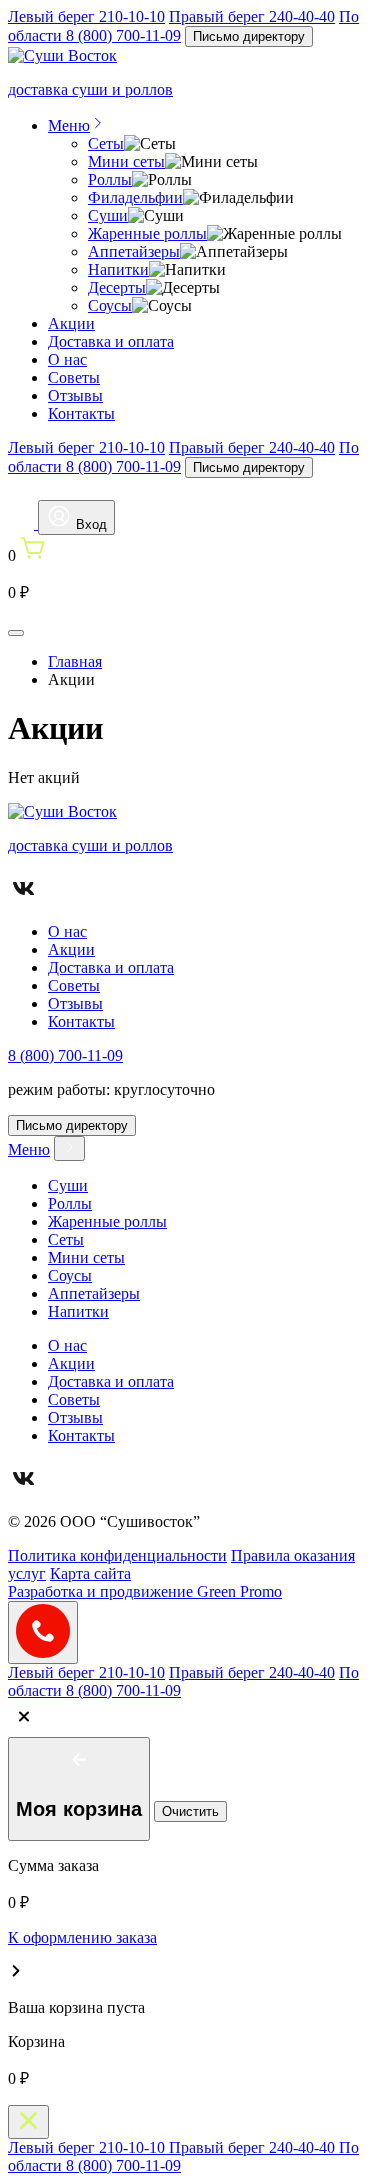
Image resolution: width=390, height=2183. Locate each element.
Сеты (106, 143)
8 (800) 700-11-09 (65, 1055)
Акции (71, 323)
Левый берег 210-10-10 (86, 16)
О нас (67, 359)
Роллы (110, 179)
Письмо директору (249, 36)
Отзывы (75, 395)
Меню (69, 125)
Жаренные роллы (147, 233)
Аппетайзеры (134, 251)
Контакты (81, 413)
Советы (74, 377)
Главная (75, 661)
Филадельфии (135, 197)
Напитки (118, 269)
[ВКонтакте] (24, 897)
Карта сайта (90, 1573)
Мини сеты (126, 161)
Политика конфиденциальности (117, 1555)
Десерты (117, 287)
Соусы (110, 305)
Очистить (190, 1811)
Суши (108, 215)
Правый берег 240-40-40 (252, 16)
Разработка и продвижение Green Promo (145, 1591)
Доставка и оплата (111, 341)
